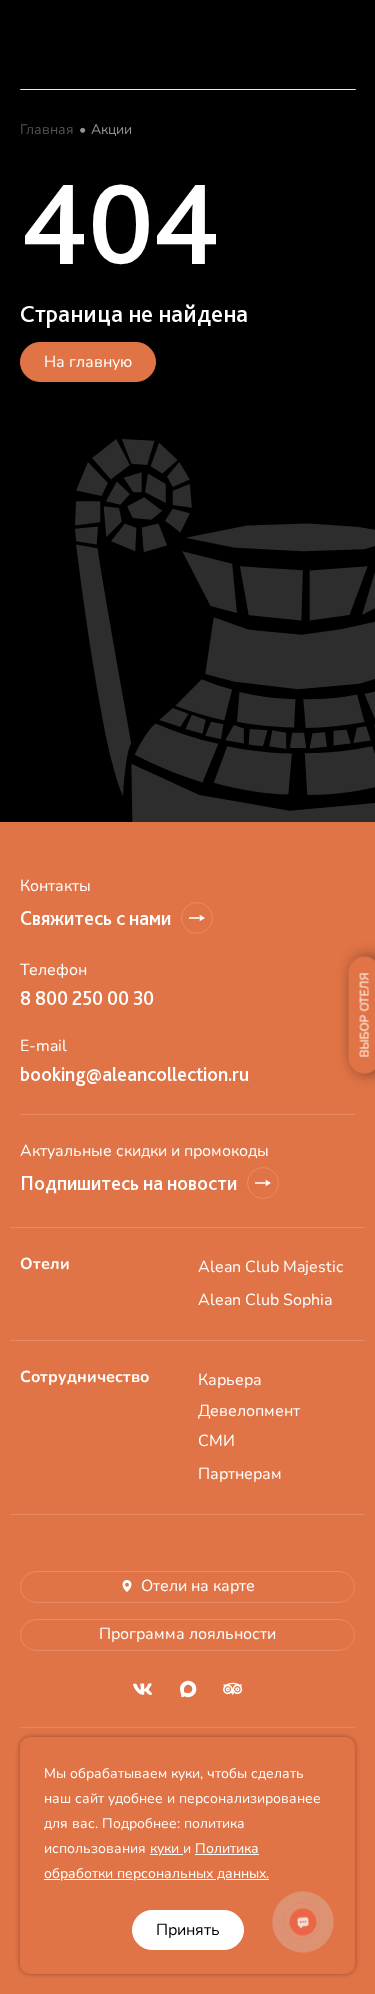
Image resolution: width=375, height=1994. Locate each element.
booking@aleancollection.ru (134, 1074)
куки (166, 1848)
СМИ (216, 1441)
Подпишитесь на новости (128, 1183)
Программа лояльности (187, 1634)
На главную (88, 362)
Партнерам (240, 1474)
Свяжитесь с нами (95, 918)
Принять (188, 1930)
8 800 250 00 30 (87, 998)
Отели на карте (198, 1586)
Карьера (230, 1380)
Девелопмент (249, 1411)
